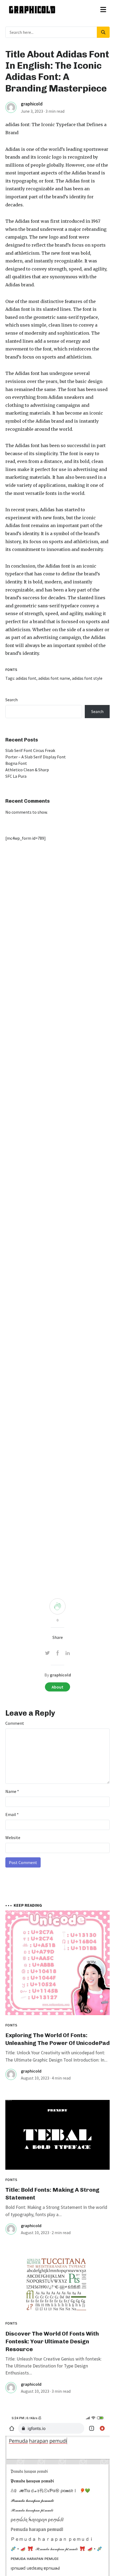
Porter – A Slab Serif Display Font (36, 757)
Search (11, 700)
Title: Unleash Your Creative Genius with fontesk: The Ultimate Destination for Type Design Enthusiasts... (53, 2366)
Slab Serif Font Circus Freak (30, 750)
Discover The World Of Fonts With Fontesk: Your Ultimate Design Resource (52, 2341)
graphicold (32, 104)
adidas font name (54, 678)
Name (12, 1791)
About (57, 1687)
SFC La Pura (16, 776)
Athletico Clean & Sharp (27, 770)
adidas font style (87, 678)
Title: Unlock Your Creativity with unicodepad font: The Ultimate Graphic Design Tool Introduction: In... (56, 2056)
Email (12, 1814)
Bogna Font (16, 763)
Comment (15, 1723)
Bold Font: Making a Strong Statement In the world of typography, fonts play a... (56, 2211)
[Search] (103, 32)
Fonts (11, 670)
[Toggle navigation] (103, 10)
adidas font (17, 125)
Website (13, 1837)
